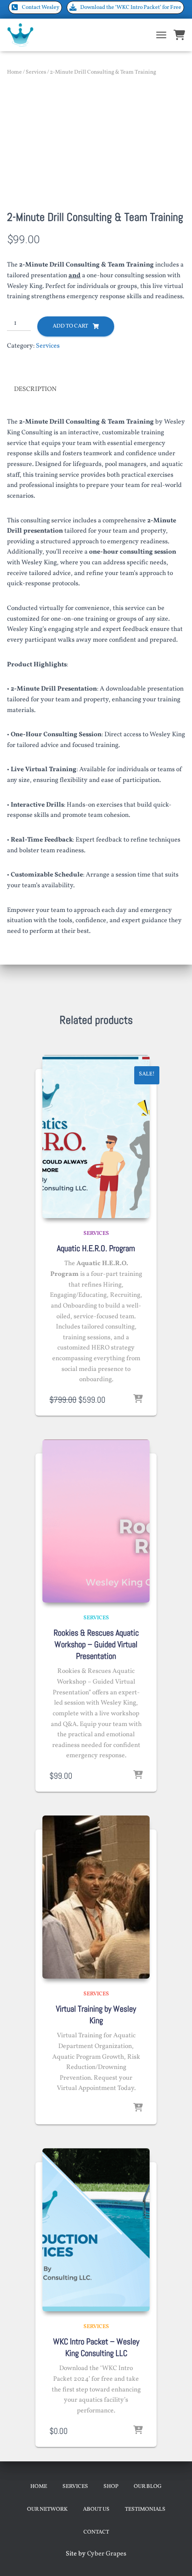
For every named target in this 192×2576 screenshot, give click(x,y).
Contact (96, 2532)
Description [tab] (35, 389)
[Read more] (138, 2108)
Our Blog (148, 2487)
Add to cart (70, 326)
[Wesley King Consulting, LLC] (24, 35)
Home (14, 72)
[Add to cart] (138, 1399)
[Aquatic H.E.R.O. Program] (96, 1137)
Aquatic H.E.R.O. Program (96, 1248)
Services (36, 72)
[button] (35, 7)
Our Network (47, 2509)
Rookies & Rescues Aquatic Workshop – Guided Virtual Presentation (96, 1644)
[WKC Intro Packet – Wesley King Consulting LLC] (96, 2230)
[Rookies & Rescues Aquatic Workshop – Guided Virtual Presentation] (96, 1521)
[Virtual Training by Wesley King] (96, 1897)
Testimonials (145, 2509)
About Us (96, 2509)
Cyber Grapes (107, 2554)
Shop (111, 2487)
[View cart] (179, 35)
